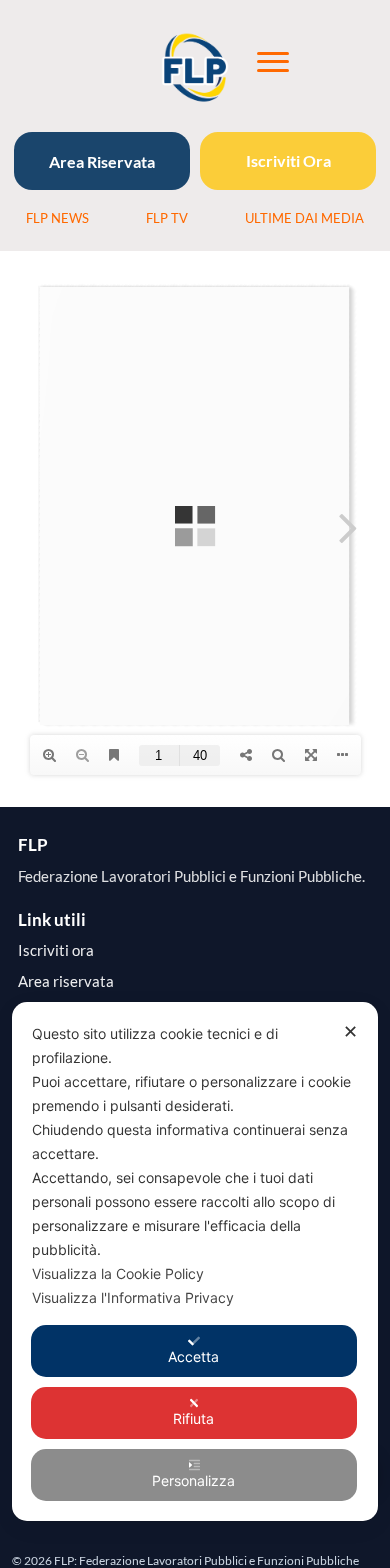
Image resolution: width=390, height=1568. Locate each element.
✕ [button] (350, 1031)
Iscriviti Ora (288, 160)
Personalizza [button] (193, 1480)
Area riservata (66, 981)
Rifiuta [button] (193, 1418)
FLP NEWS (57, 218)
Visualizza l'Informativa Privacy (133, 1297)
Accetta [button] (193, 1356)
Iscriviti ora (56, 950)
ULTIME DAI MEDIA (304, 218)
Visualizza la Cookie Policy (118, 1273)
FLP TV (167, 218)
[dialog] (195, 1261)
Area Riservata (102, 161)
